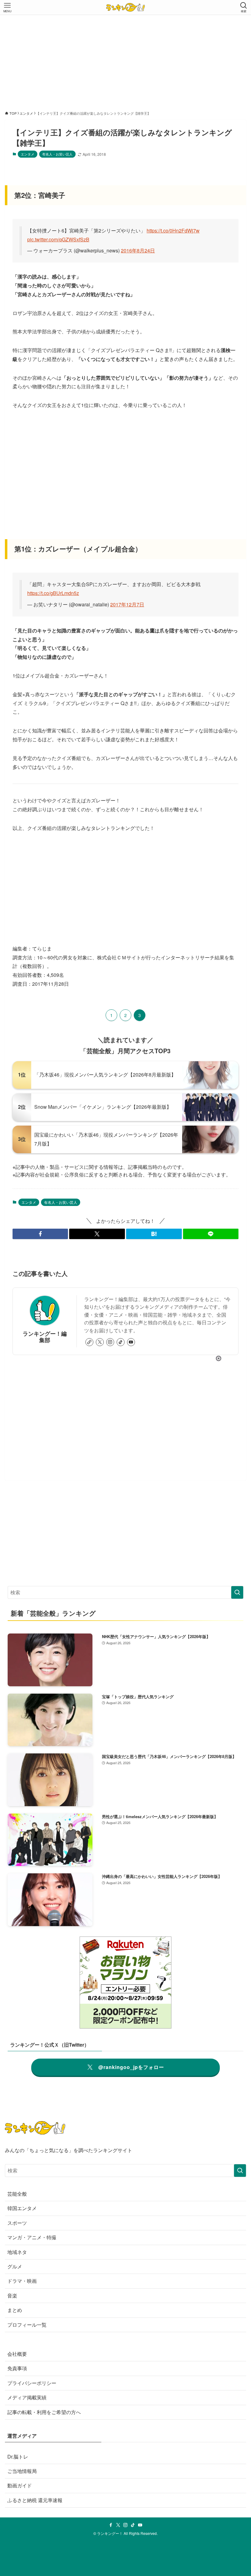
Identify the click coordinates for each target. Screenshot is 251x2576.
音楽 (12, 2296)
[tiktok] (121, 1342)
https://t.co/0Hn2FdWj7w (173, 230)
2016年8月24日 (138, 250)
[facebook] (111, 2525)
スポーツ (17, 2223)
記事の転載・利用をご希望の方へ (44, 2412)
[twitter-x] (100, 1342)
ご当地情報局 (22, 2471)
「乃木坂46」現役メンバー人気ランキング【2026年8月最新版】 (105, 1075)
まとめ (15, 2310)
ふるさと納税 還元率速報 (35, 2500)
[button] (40, 1234)
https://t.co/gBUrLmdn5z (53, 593)
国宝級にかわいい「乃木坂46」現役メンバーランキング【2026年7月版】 (106, 1139)
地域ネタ (17, 2252)
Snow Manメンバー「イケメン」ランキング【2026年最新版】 (103, 1107)
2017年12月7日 (127, 604)
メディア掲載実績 (27, 2397)
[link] (89, 1342)
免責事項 (17, 2368)
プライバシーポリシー (32, 2383)
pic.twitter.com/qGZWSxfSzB (58, 239)
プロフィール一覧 (27, 2325)
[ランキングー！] (125, 7)
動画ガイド (20, 2485)
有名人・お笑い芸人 (57, 154)
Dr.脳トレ (18, 2457)
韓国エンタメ (22, 2208)
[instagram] (110, 1342)
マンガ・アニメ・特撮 (32, 2237)
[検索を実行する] (237, 1592)
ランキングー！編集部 (45, 1337)
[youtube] (131, 1342)
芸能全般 (17, 2194)
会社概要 (17, 2354)
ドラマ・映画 (22, 2281)
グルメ (15, 2266)
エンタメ (28, 154)
